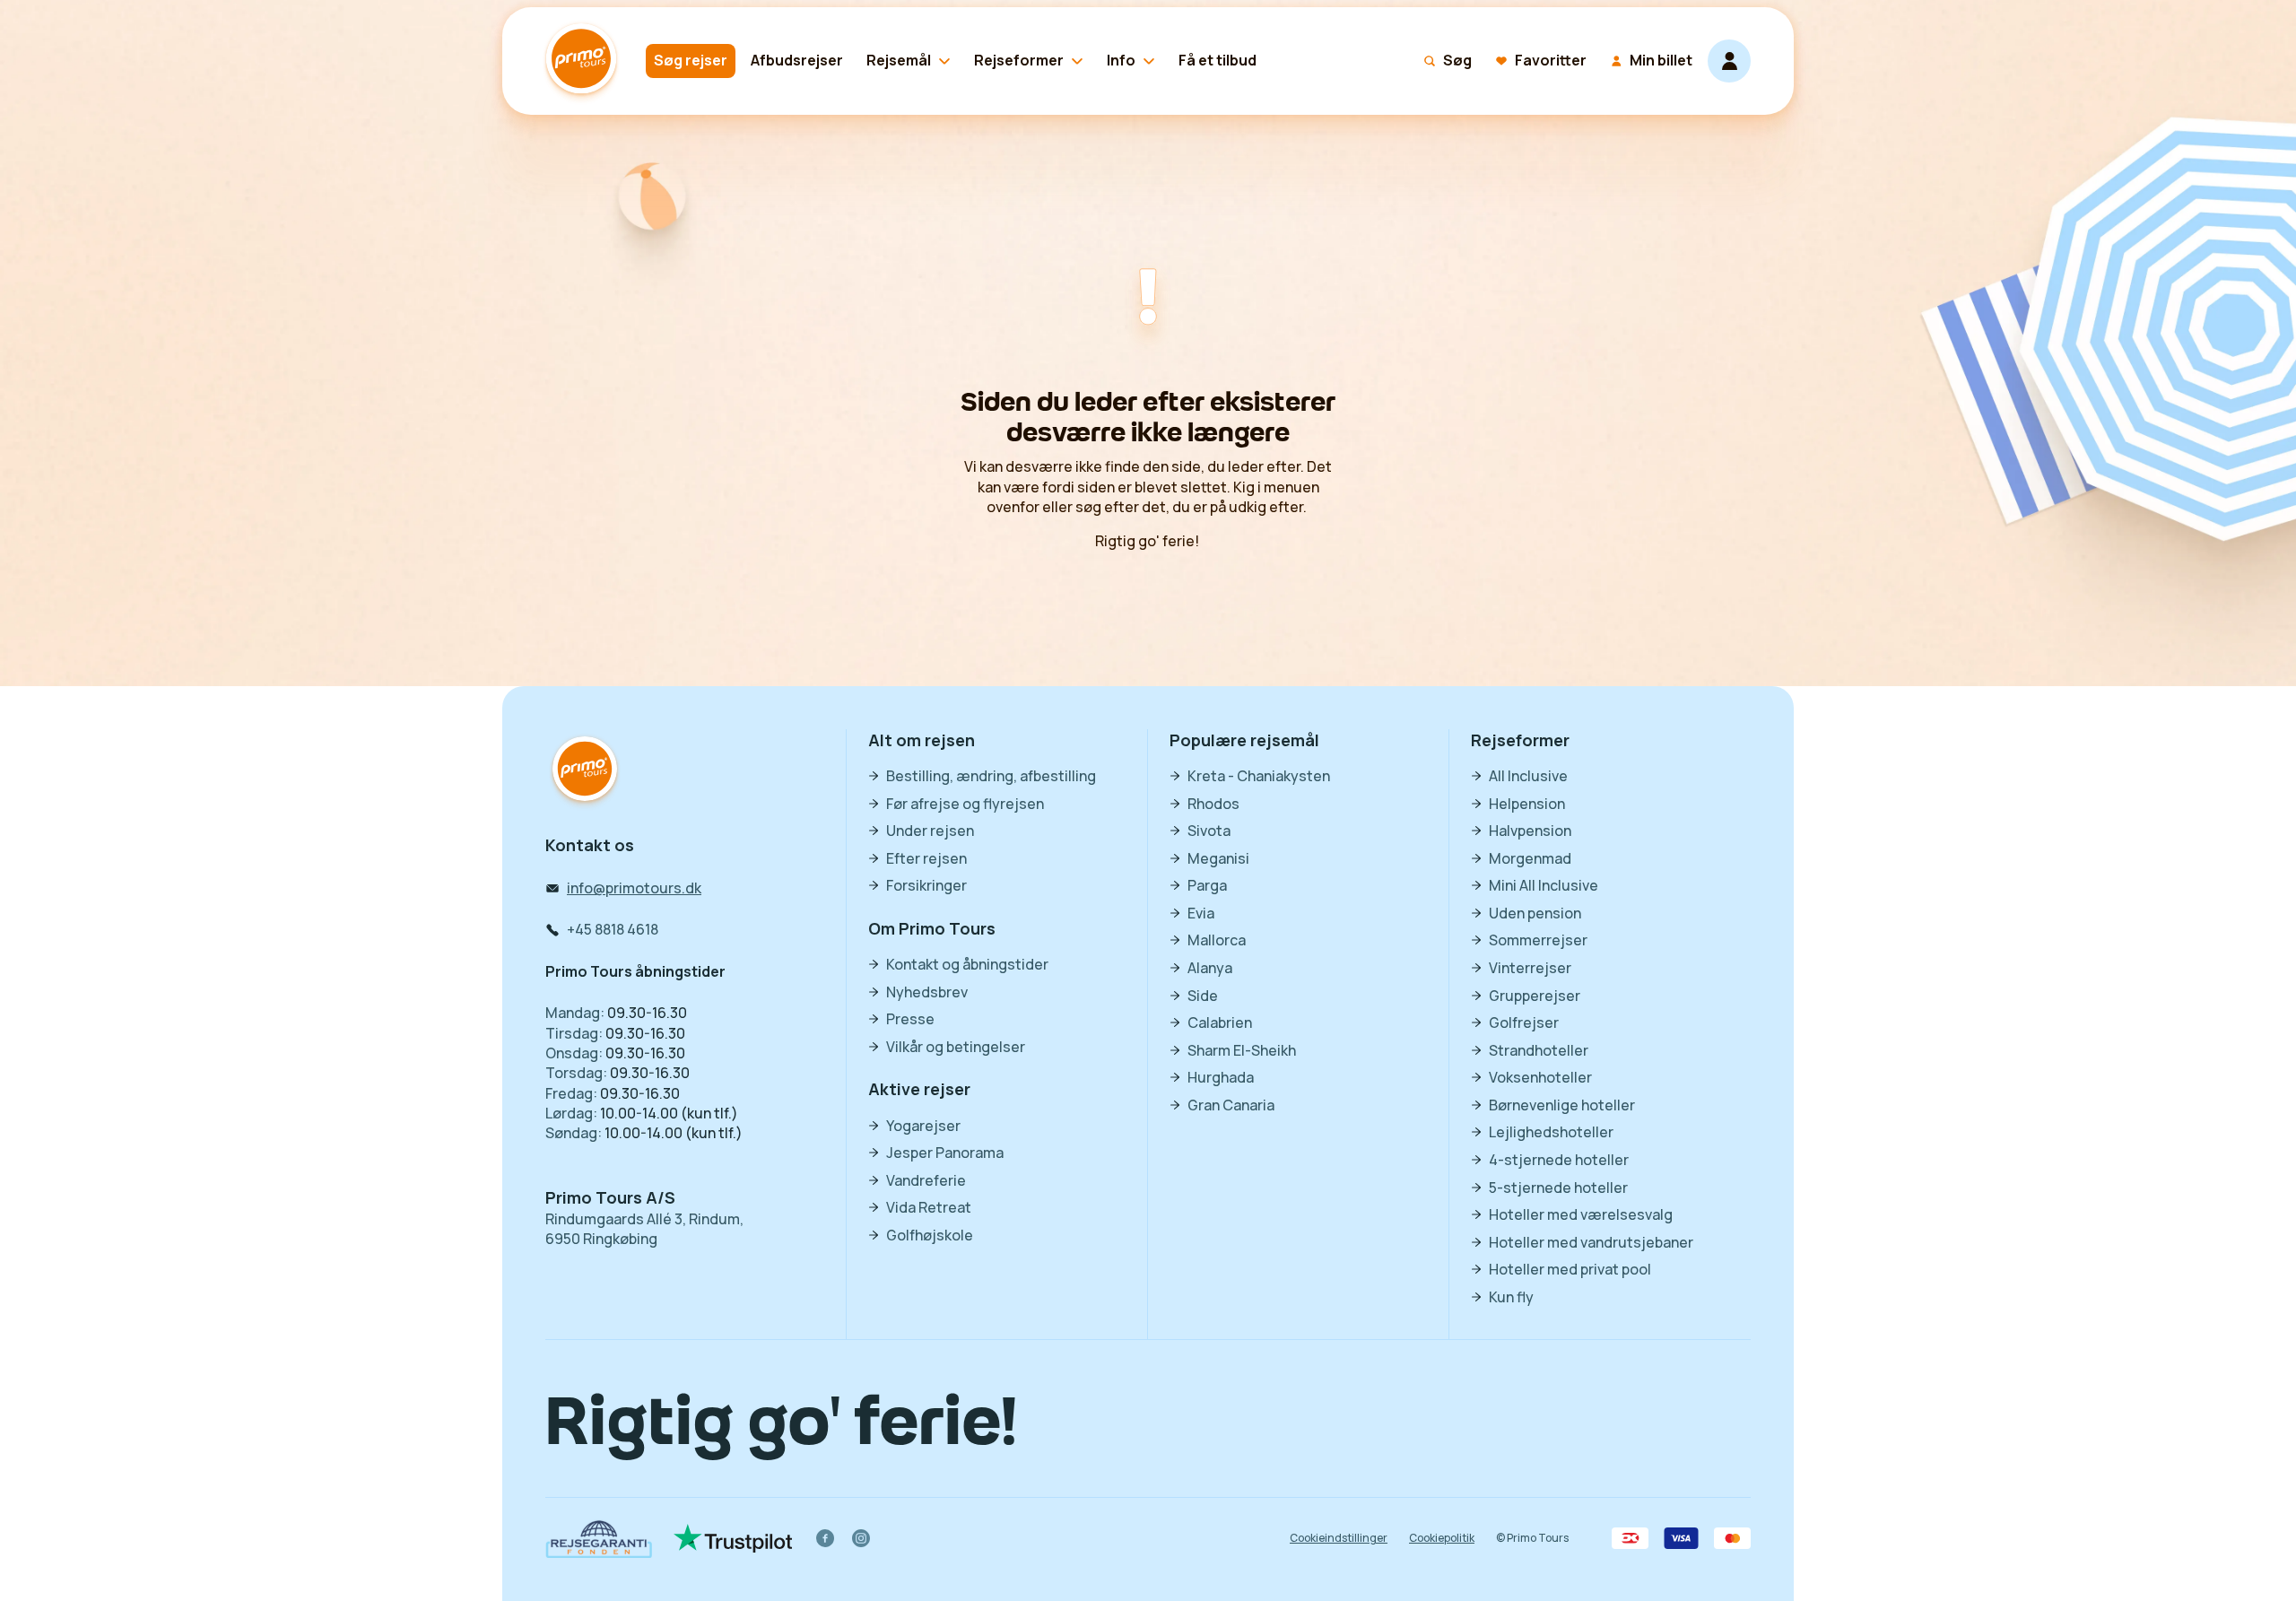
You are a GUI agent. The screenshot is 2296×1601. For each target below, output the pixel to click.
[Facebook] (825, 1538)
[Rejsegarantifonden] (599, 1539)
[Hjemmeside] (585, 61)
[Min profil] (1729, 61)
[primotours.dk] (585, 771)
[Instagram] (861, 1538)
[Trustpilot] (733, 1538)
